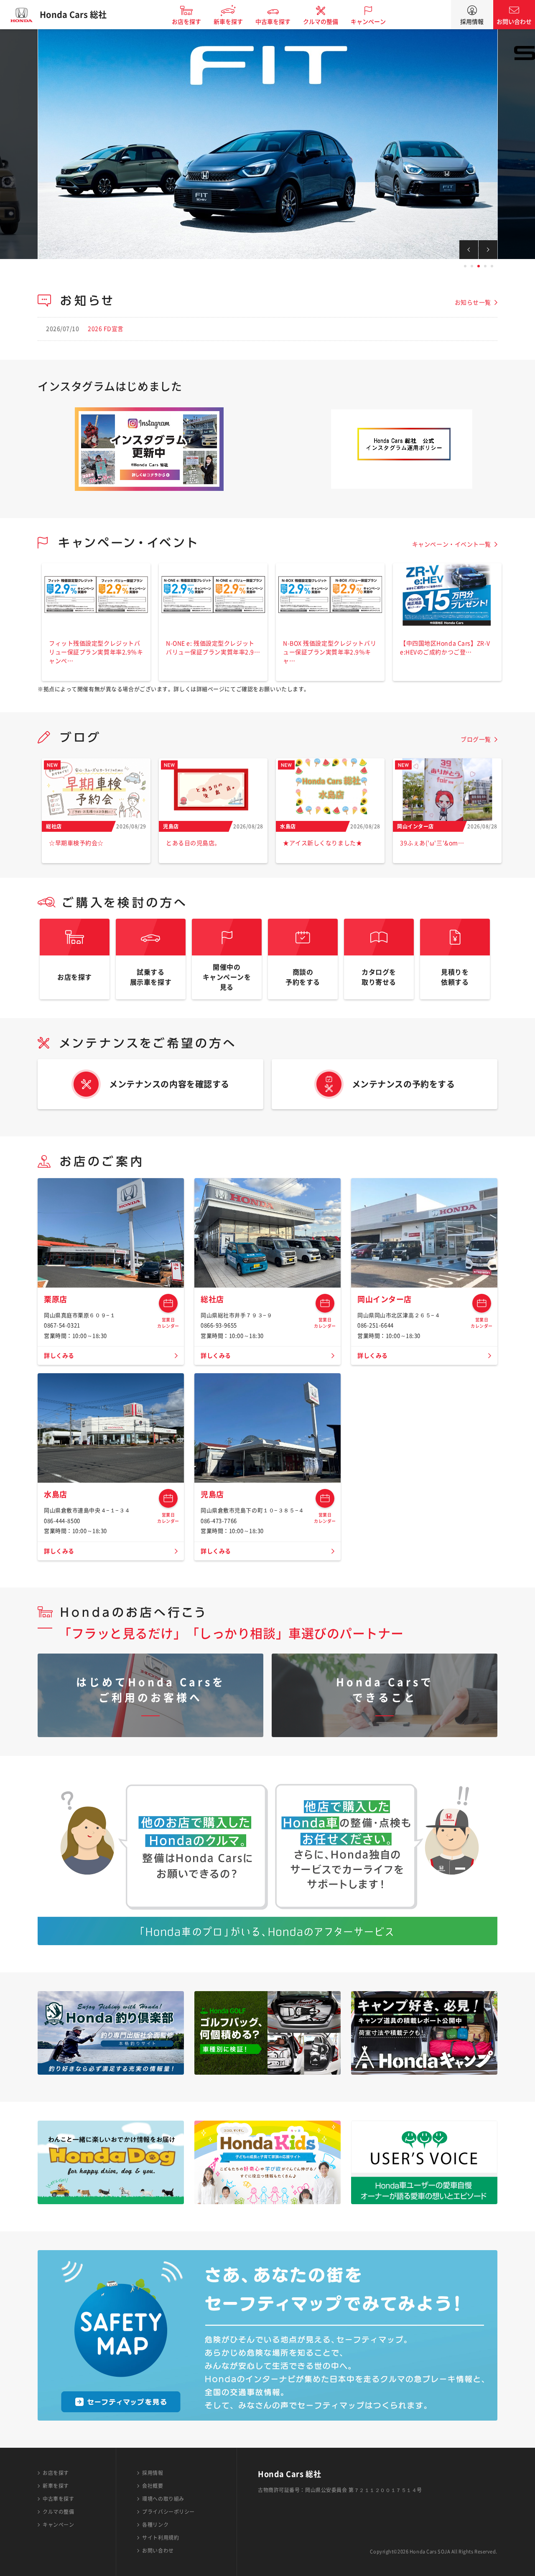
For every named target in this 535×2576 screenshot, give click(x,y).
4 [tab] (485, 266)
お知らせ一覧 (473, 302)
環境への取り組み (163, 2499)
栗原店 (56, 1299)
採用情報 (472, 22)
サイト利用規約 (160, 2538)
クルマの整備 (321, 22)
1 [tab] (465, 266)
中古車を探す (273, 22)
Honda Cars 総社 (73, 15)
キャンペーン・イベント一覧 (452, 544)
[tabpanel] (267, 144)
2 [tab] (472, 266)
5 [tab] (492, 266)
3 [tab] (479, 266)
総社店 (212, 1299)
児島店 (212, 1494)
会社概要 (153, 2486)
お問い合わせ (514, 22)
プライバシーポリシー (168, 2512)
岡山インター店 (385, 1299)
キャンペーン (368, 22)
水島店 (56, 1494)
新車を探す (228, 22)
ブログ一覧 (476, 739)
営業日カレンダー (168, 1303)
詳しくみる (59, 1356)
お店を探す (186, 22)
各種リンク (155, 2525)
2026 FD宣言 (106, 329)
